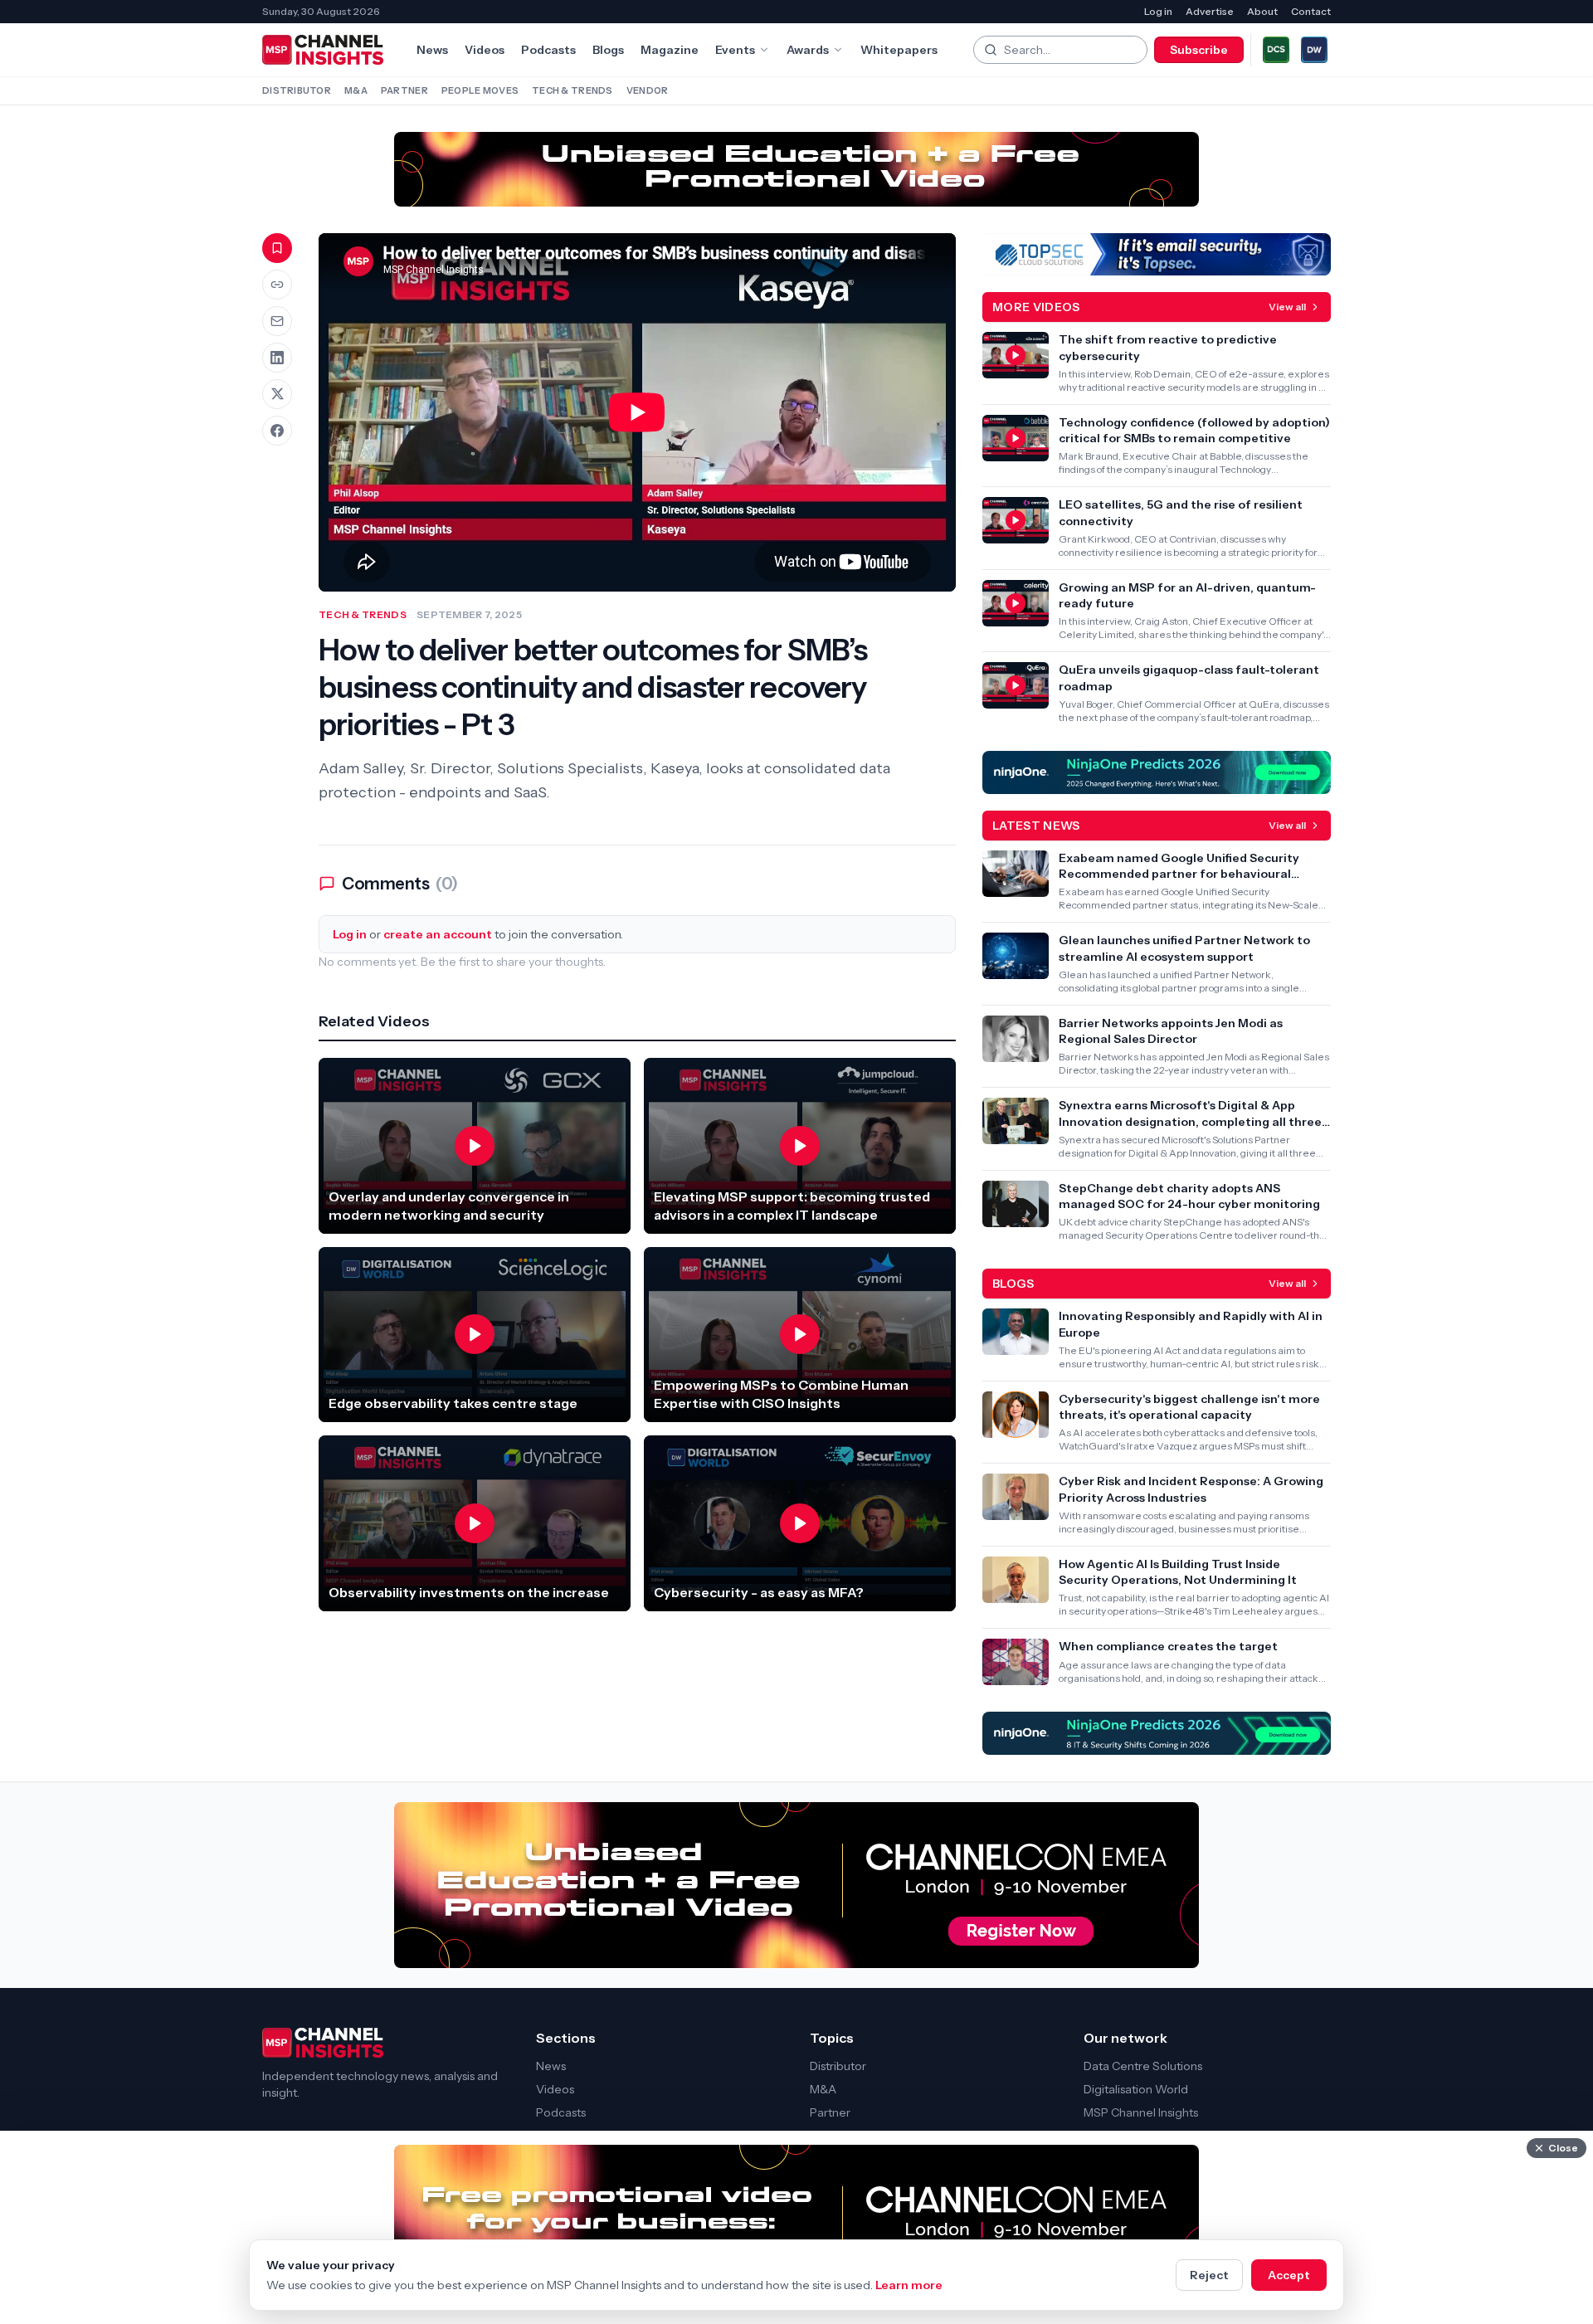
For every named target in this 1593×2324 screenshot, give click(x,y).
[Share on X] (277, 394)
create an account (438, 934)
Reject (1209, 2275)
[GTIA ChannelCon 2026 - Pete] (796, 169)
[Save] (277, 248)
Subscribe (1199, 50)
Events (735, 50)
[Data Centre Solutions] (1276, 50)
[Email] (277, 321)
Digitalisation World (1136, 2089)
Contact (1311, 11)
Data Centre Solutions (1143, 2066)
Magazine (670, 50)
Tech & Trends (572, 90)
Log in (1158, 11)
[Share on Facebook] (277, 431)
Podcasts (548, 50)
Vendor (648, 90)
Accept (1289, 2275)
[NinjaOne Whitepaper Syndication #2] (1157, 772)
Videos (485, 50)
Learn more (909, 2285)
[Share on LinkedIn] (277, 358)
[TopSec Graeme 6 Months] (1157, 255)
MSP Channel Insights (1141, 2112)
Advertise (1210, 11)
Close (1563, 2148)
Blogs (608, 50)
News (432, 50)
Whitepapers (899, 50)
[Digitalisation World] (1314, 50)
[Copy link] (277, 285)
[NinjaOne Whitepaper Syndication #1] (1157, 1733)
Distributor (297, 90)
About (1262, 11)
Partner (404, 90)
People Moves (480, 90)
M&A (356, 90)
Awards (808, 50)
